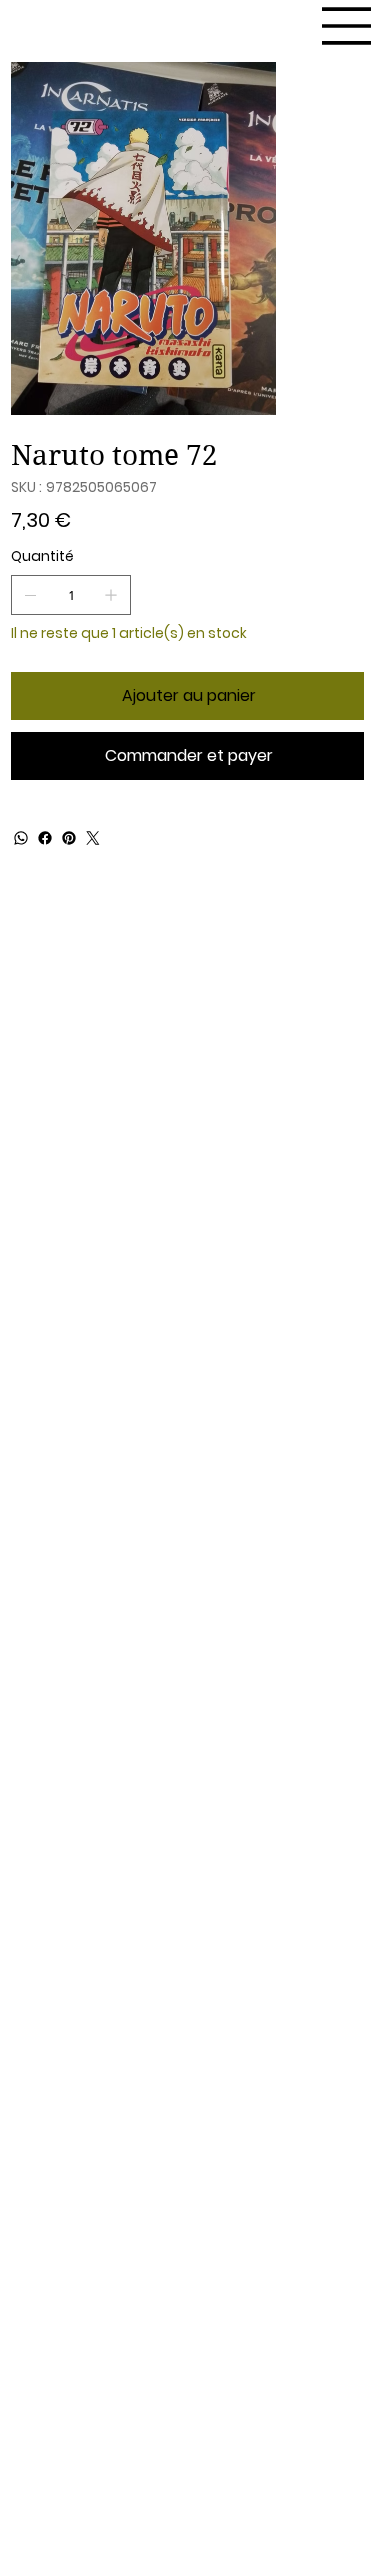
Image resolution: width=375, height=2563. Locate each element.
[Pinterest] (69, 838)
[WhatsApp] (21, 838)
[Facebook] (45, 838)
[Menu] (347, 26)
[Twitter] (93, 838)
